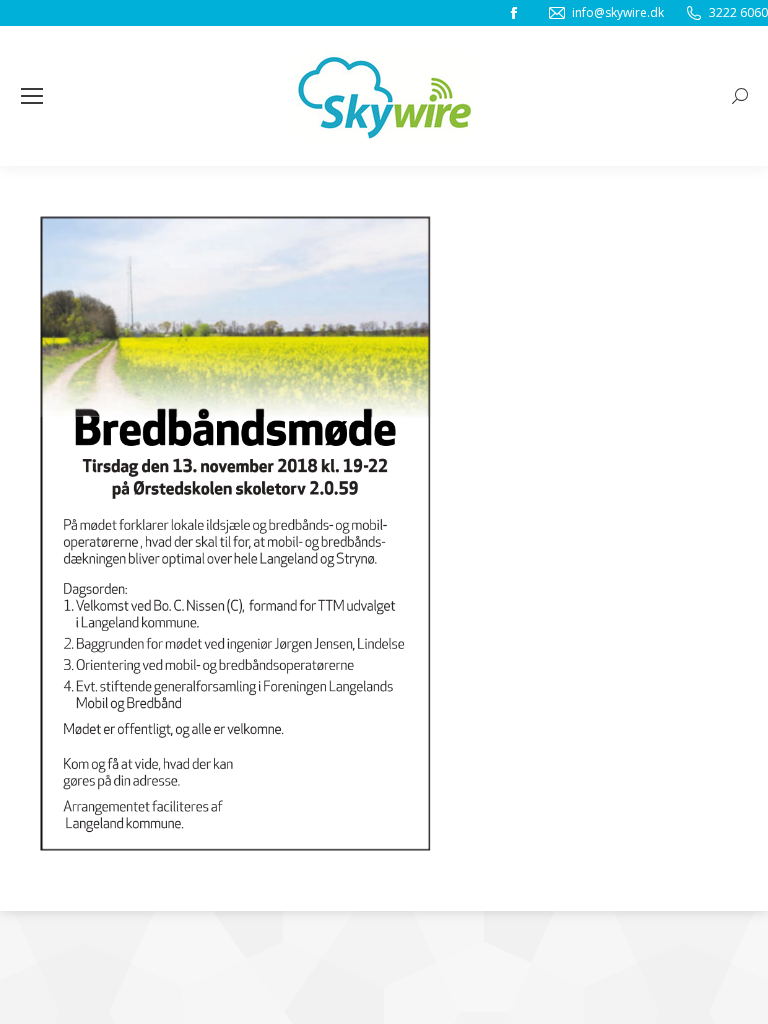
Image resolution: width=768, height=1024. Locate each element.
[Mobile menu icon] (32, 96)
